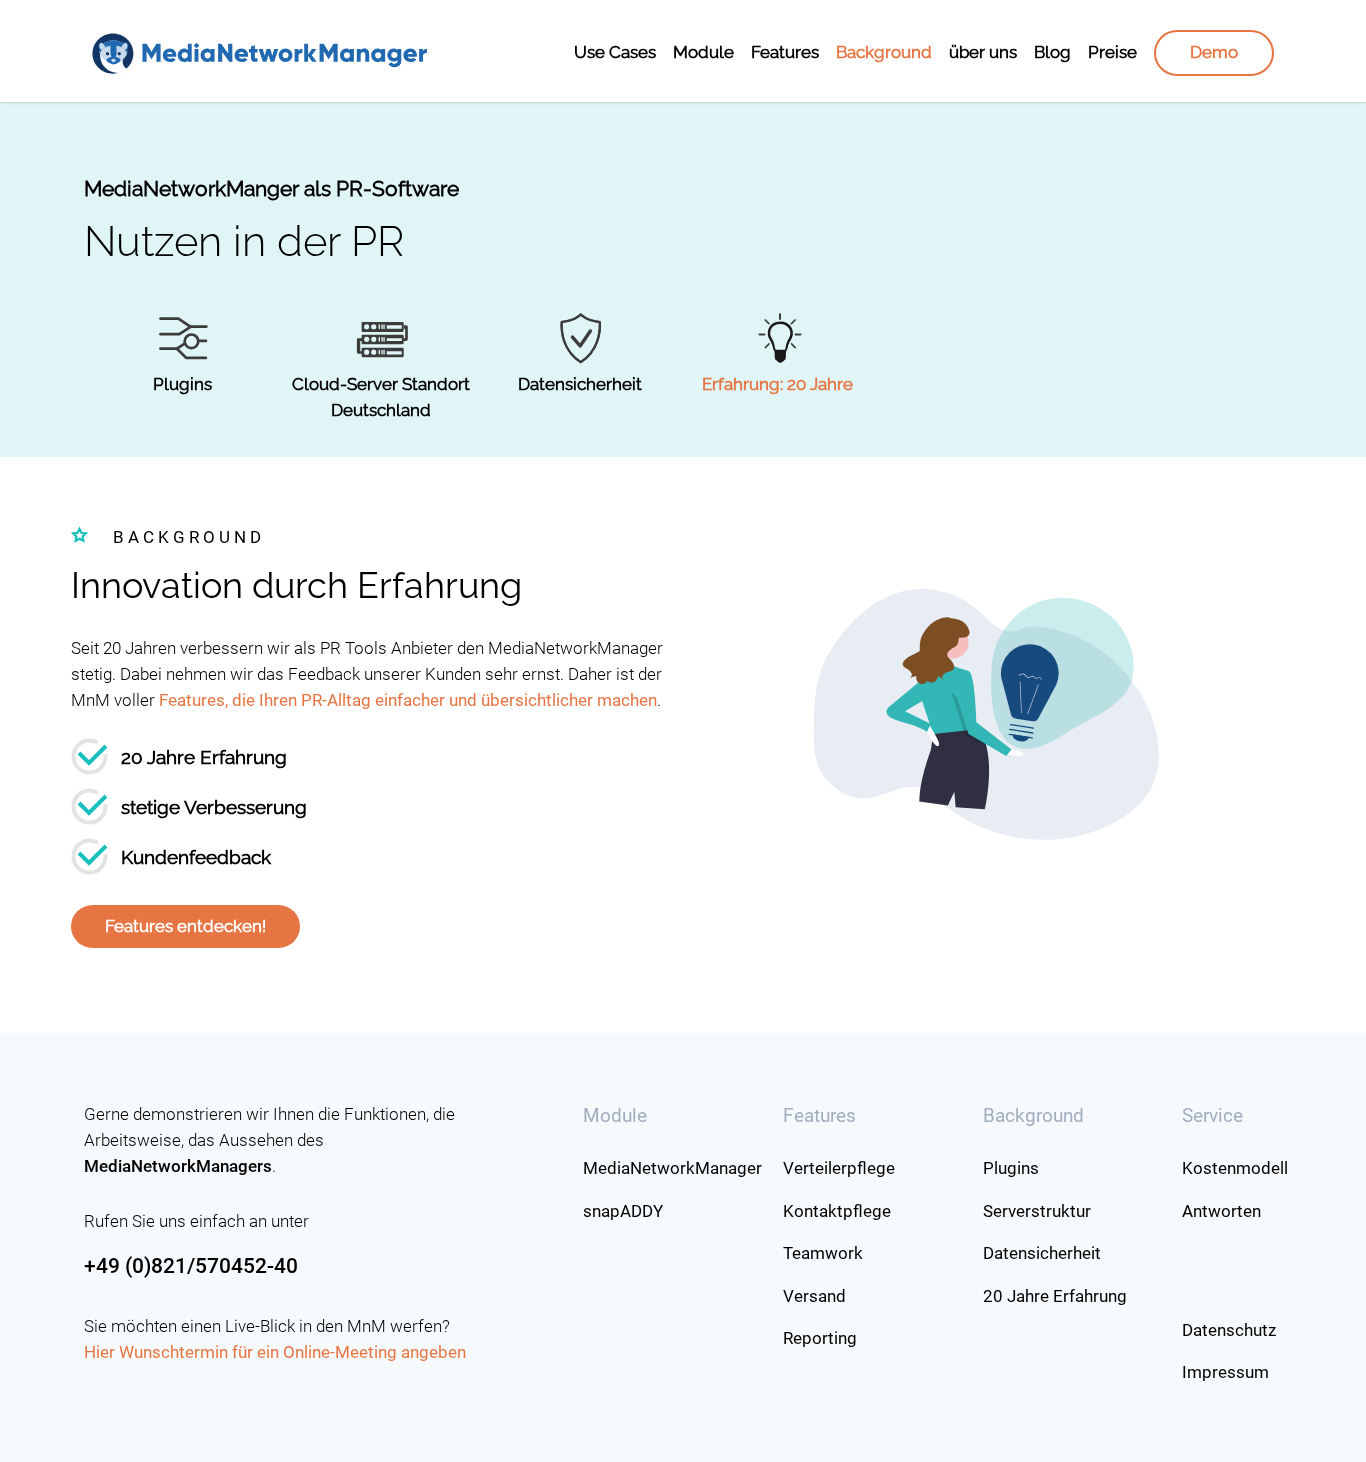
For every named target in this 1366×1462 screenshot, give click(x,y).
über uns (983, 52)
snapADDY (623, 1211)
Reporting (820, 1338)
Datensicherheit (580, 384)
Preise (1112, 52)
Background (884, 52)
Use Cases (615, 52)
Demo (1214, 52)
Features (785, 52)
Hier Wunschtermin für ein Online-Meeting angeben (275, 1352)
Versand (814, 1296)
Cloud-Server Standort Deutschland (381, 397)
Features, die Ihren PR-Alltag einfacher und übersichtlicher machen (408, 700)
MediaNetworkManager (672, 1168)
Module (703, 52)
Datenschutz (1229, 1330)
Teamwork (823, 1253)
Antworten (1221, 1211)
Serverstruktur (1037, 1211)
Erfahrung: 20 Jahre (777, 384)
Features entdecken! (185, 926)
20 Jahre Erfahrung (1055, 1296)
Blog (1052, 52)
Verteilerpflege (839, 1168)
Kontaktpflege (837, 1211)
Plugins (182, 384)
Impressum (1225, 1372)
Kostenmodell (1232, 1168)
